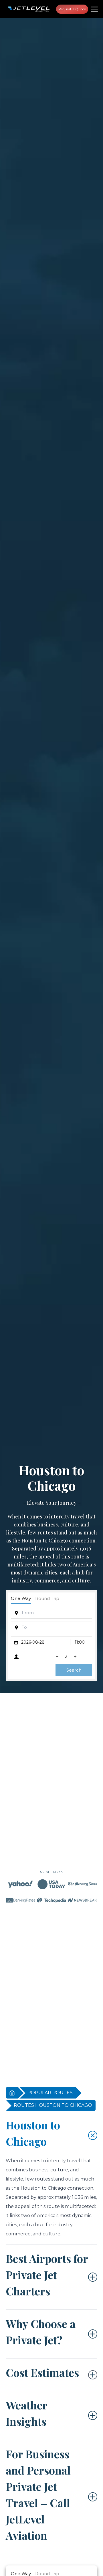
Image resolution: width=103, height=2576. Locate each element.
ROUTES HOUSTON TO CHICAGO (53, 2105)
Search (74, 1670)
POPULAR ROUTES (50, 2093)
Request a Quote (72, 9)
